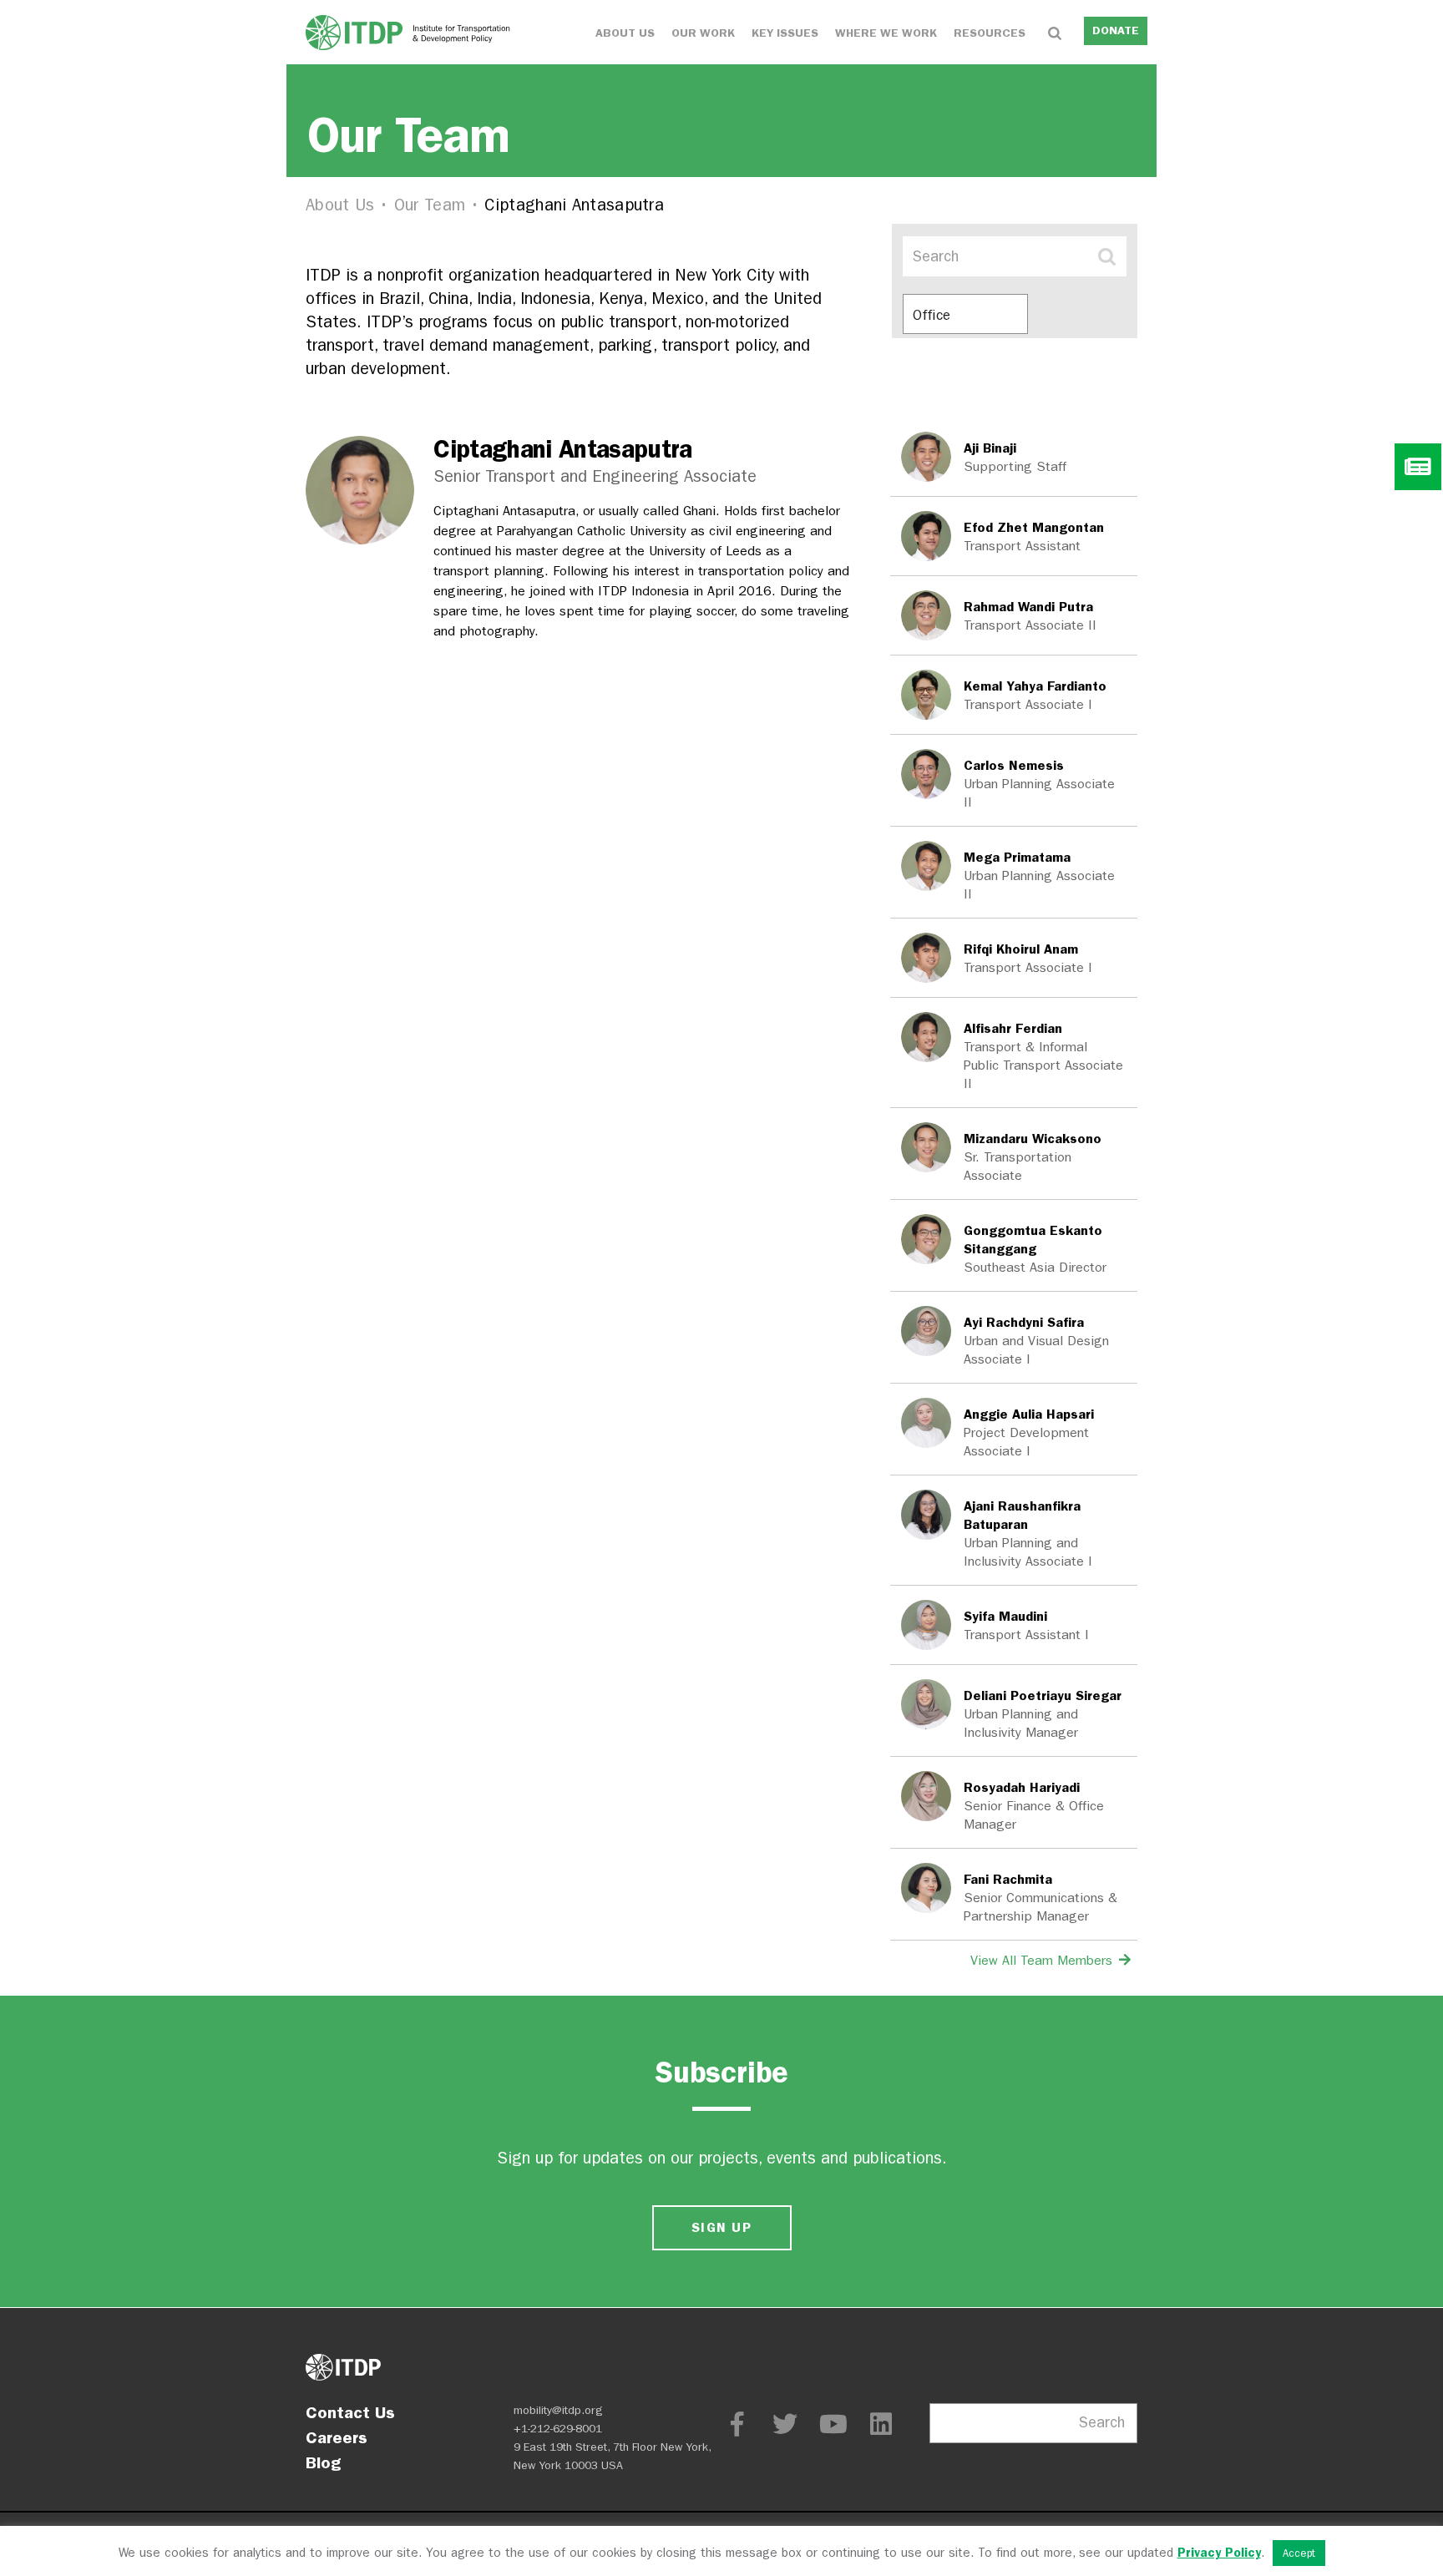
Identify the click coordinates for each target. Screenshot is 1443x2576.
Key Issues (785, 33)
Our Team (430, 205)
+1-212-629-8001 (558, 2429)
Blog (323, 2462)
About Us (340, 205)
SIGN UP (721, 2227)
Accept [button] (1299, 2553)
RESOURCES (990, 33)
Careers (337, 2437)
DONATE (1116, 30)
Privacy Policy (1219, 2553)
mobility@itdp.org (558, 2410)
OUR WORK (703, 33)
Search (1102, 2423)
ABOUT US (625, 33)
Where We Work (886, 33)
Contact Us (350, 2412)
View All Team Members (1043, 1960)
